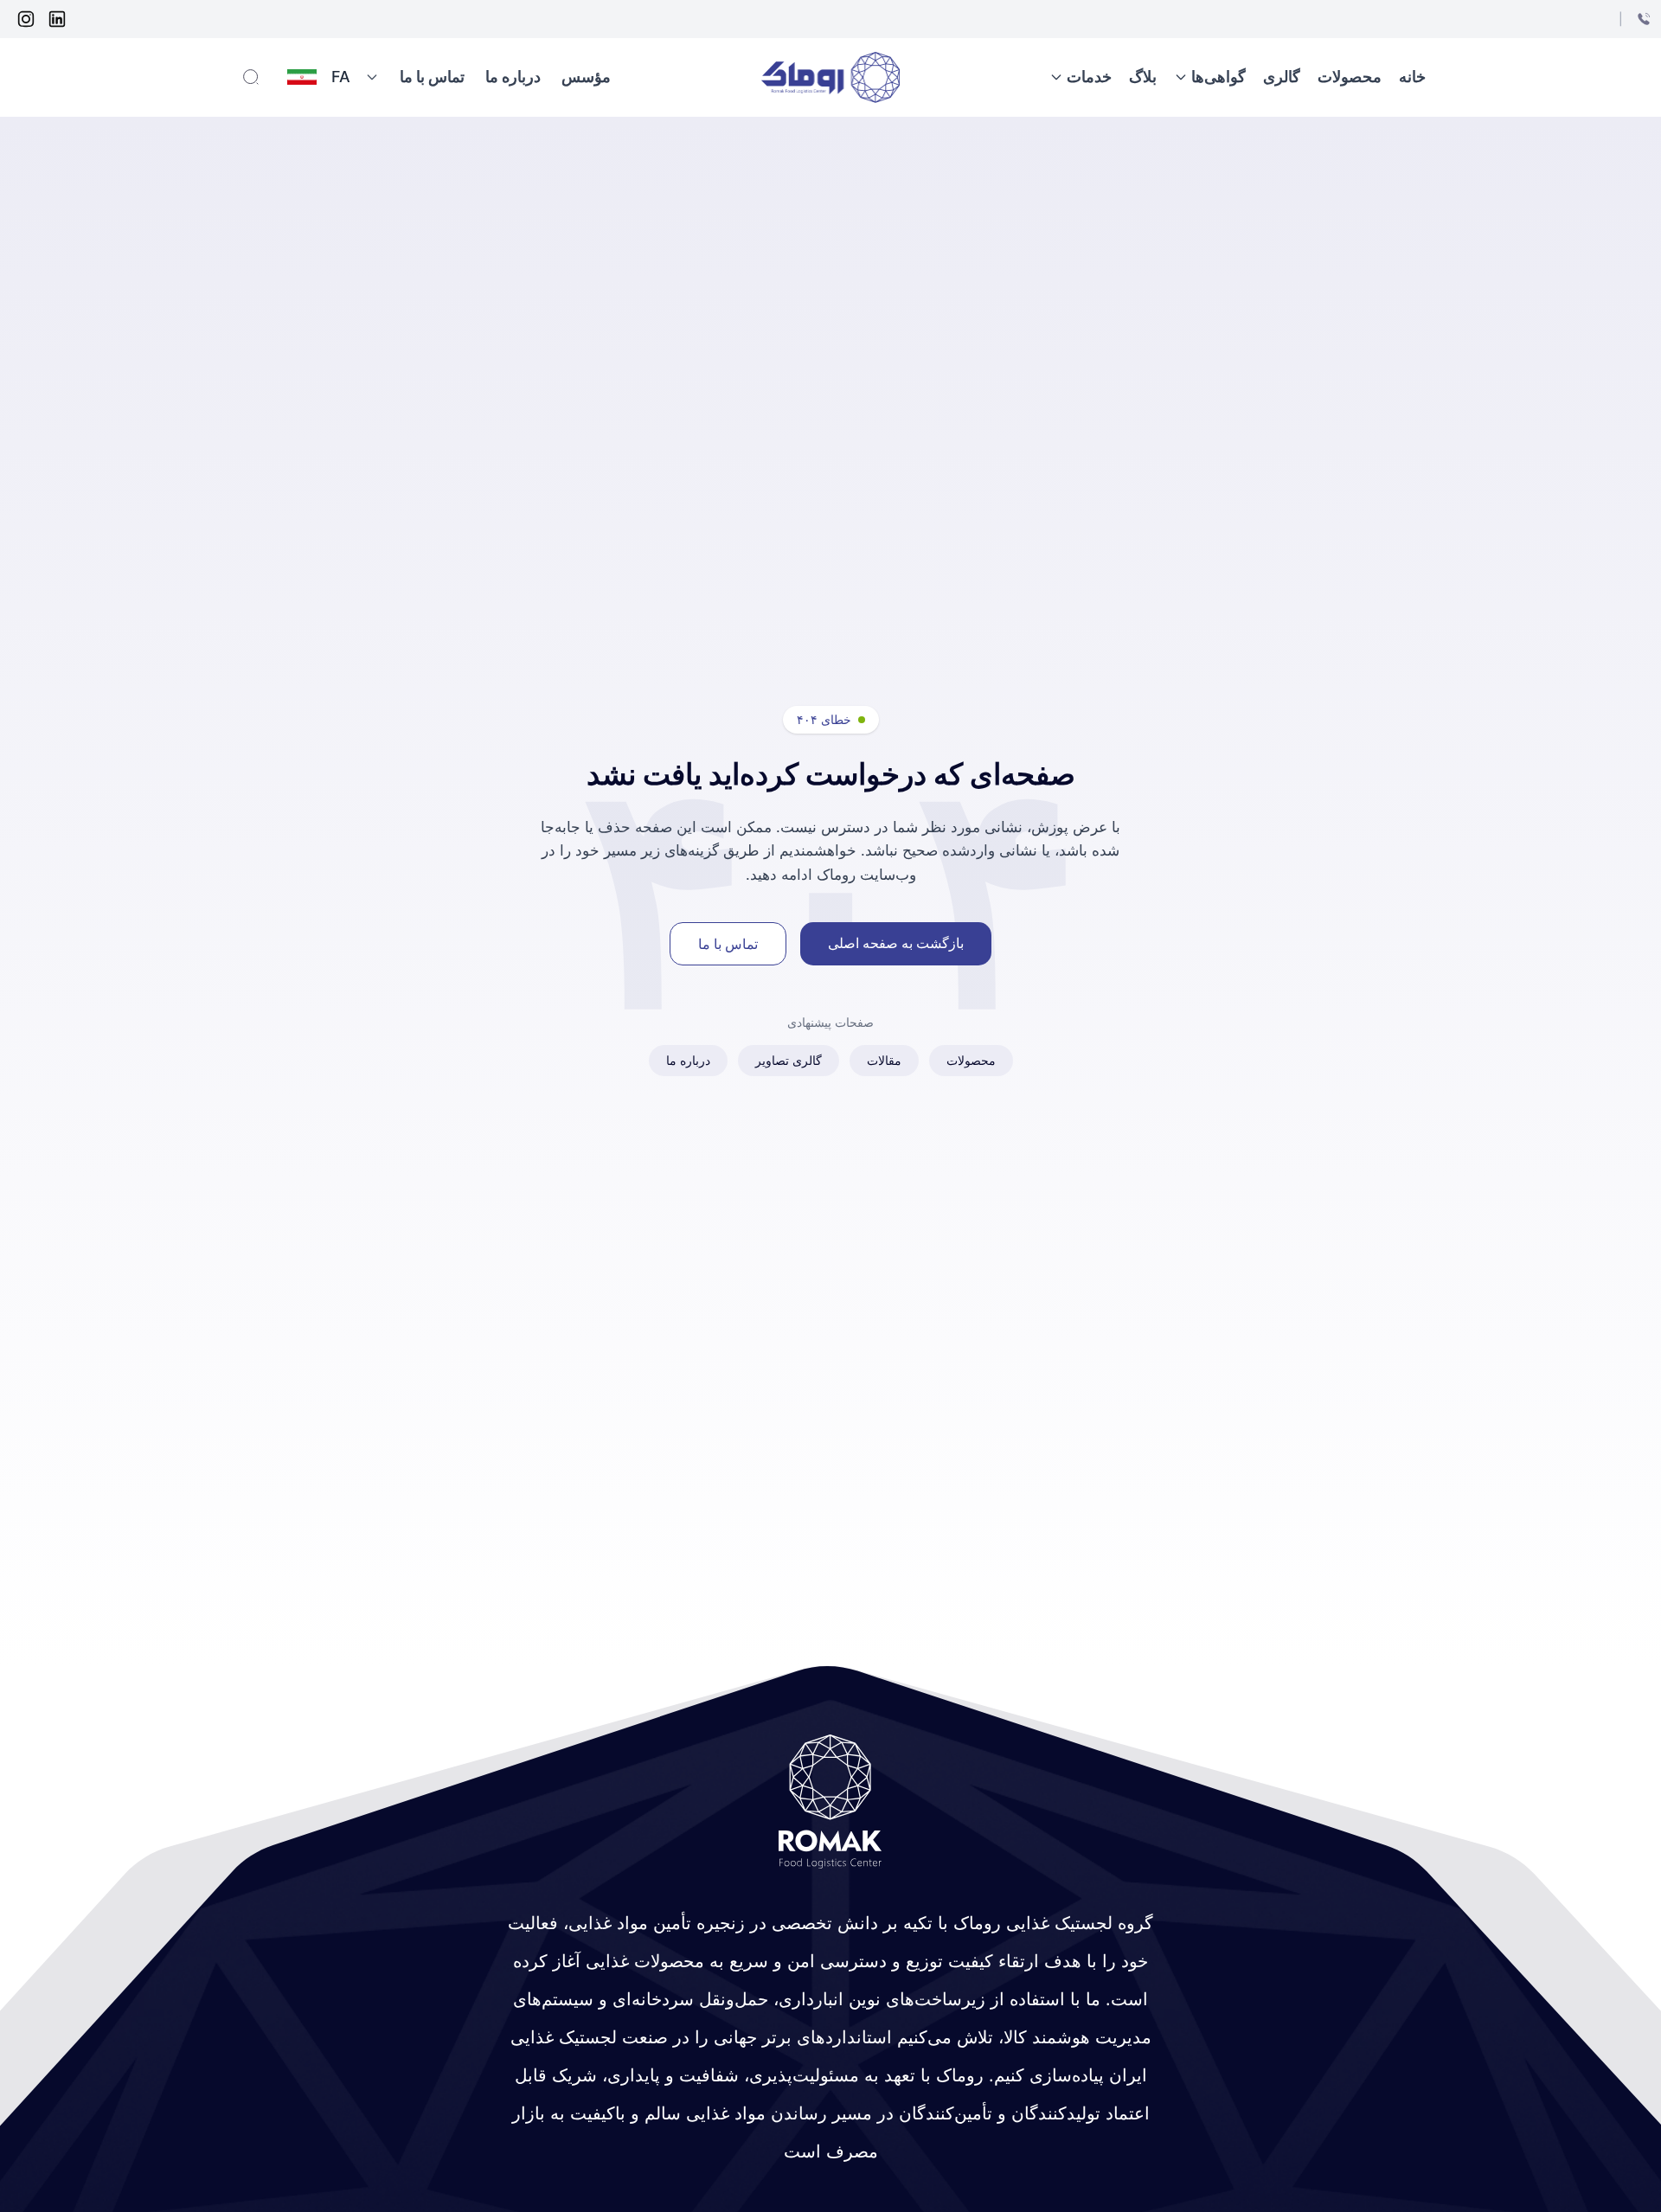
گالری (1282, 77)
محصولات (1350, 77)
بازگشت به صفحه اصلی (896, 943)
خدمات (1089, 77)
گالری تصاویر (789, 1060)
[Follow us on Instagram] (26, 19)
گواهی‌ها (1218, 77)
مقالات (884, 1060)
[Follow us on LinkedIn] (57, 19)
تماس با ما (432, 77)
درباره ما (513, 77)
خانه (1412, 77)
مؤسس (586, 77)
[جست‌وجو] (251, 77)
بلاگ (1143, 77)
